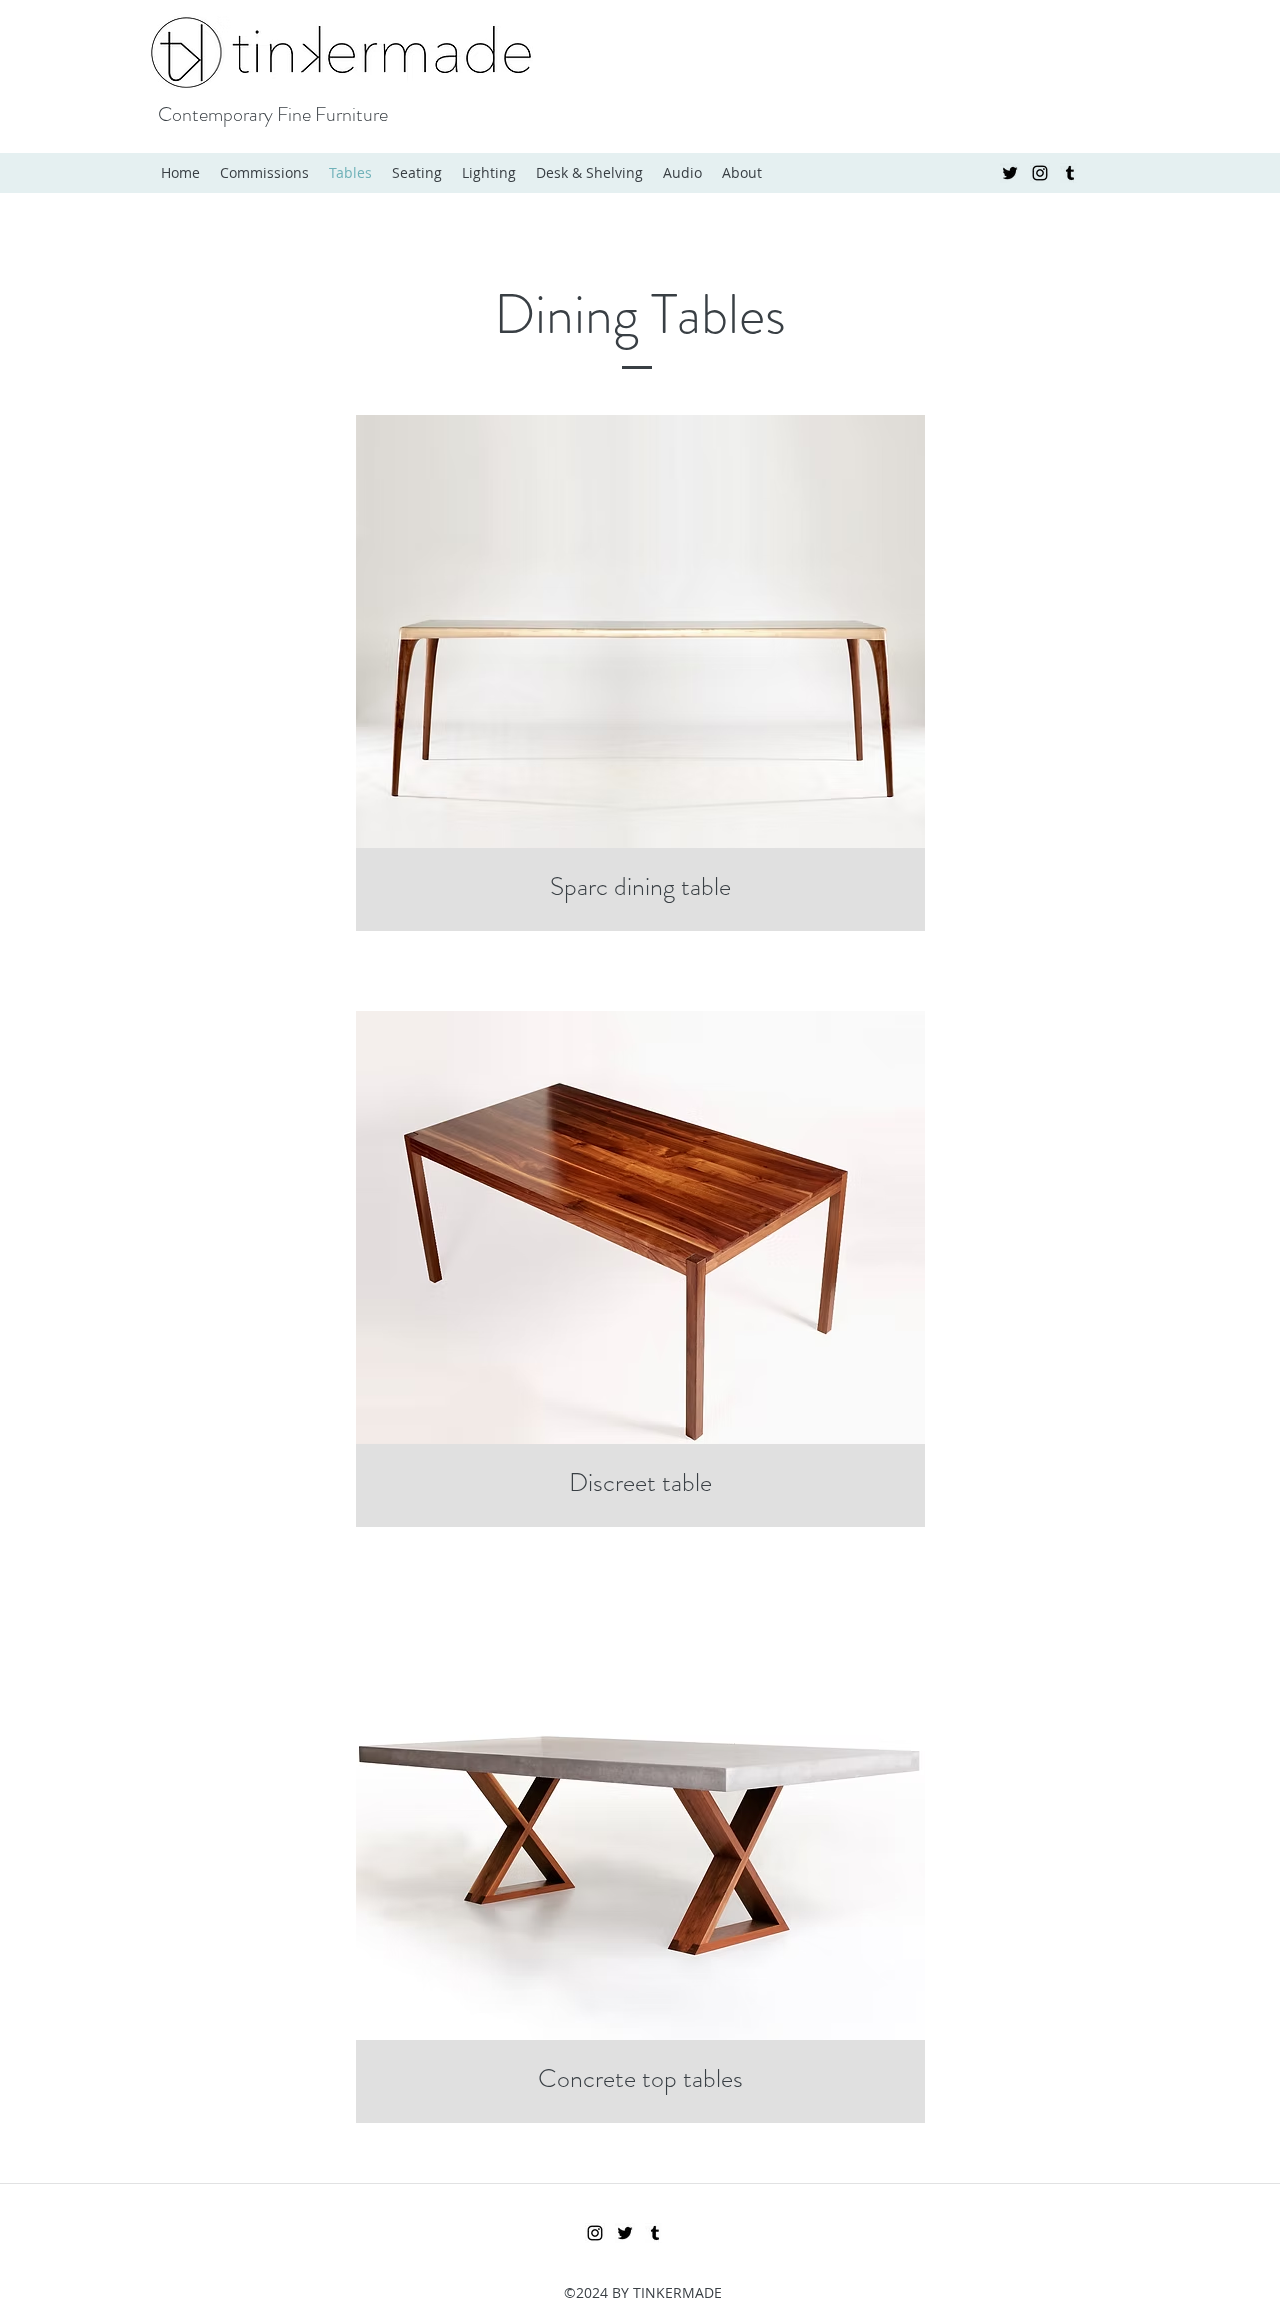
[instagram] (1040, 173)
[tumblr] (1070, 173)
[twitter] (1010, 173)
